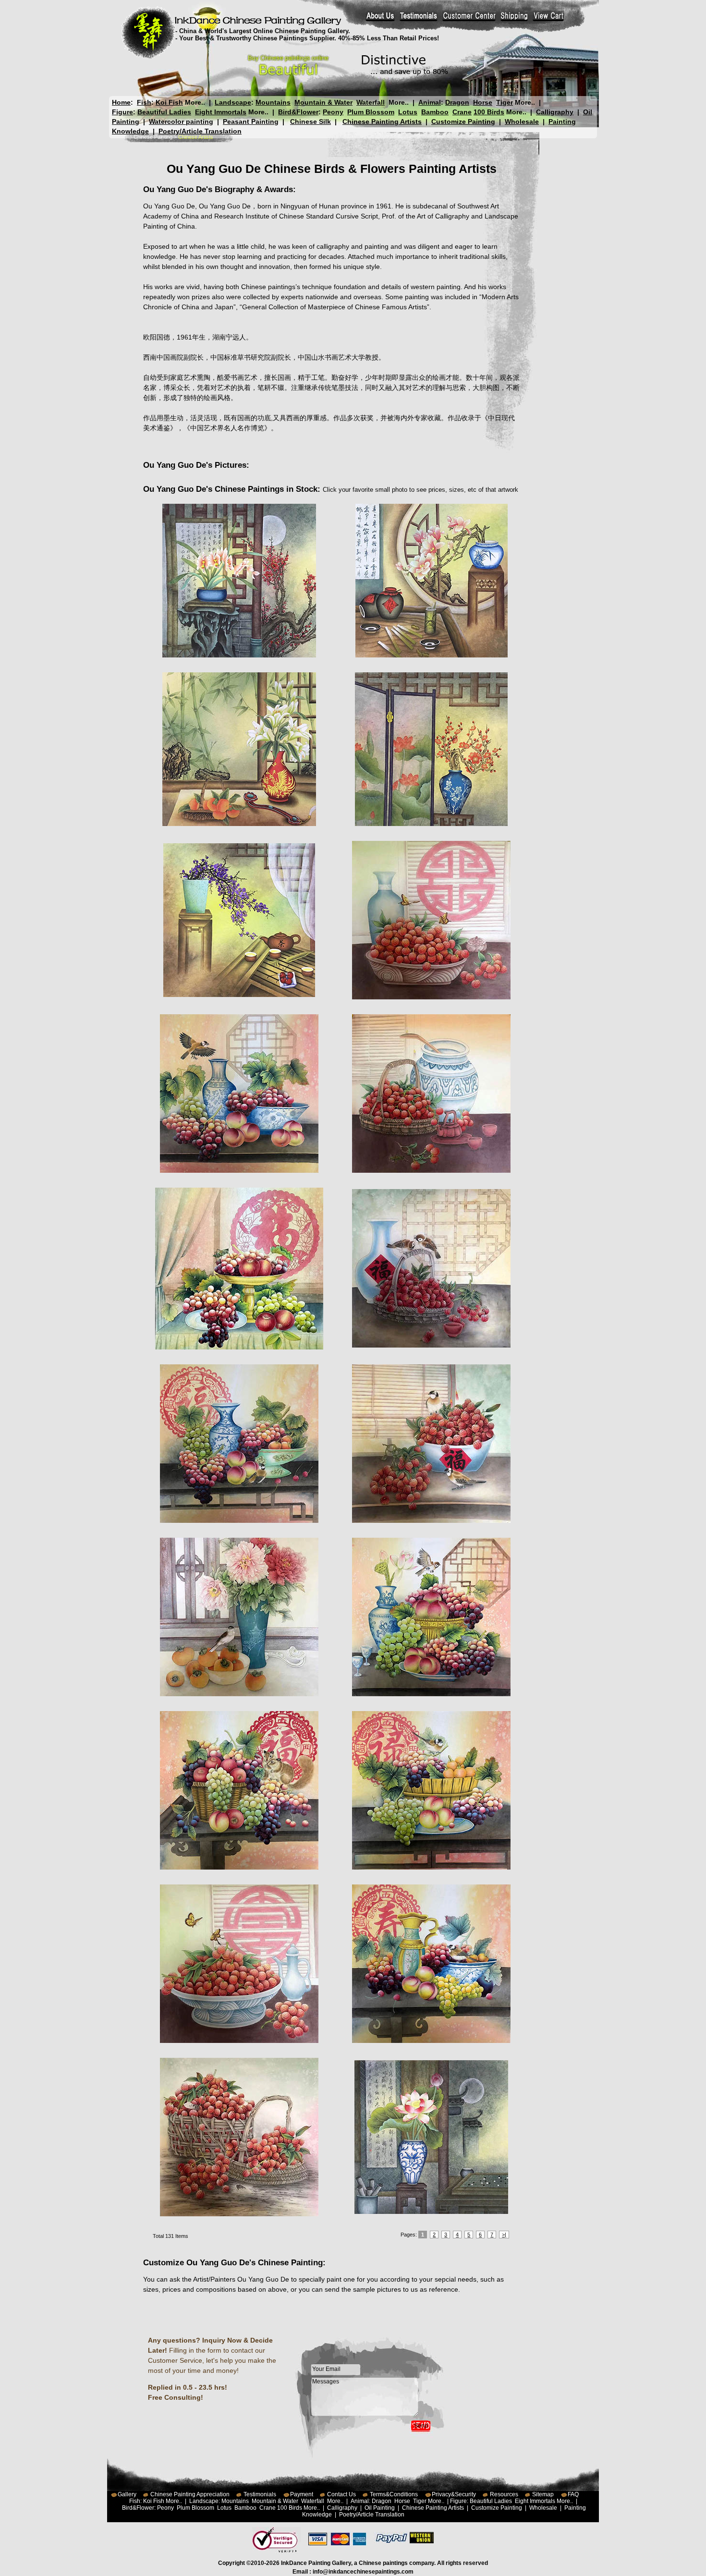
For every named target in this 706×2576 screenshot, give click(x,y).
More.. (195, 102)
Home (121, 102)
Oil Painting (380, 2508)
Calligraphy (555, 112)
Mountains (273, 102)
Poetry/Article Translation (200, 131)
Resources (504, 2494)
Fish (144, 102)
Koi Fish (169, 102)
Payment (302, 2494)
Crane (462, 112)
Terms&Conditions (394, 2494)
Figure (122, 112)
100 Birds (489, 112)
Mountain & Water (323, 102)
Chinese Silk (310, 122)
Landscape (233, 102)
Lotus (408, 112)
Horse (483, 102)
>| (504, 2235)
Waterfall (371, 102)
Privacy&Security (454, 2494)
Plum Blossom (371, 112)
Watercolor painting (181, 122)
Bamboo (435, 112)
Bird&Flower (298, 112)
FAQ (573, 2494)
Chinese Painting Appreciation (190, 2494)
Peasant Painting (251, 122)
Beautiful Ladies (164, 112)
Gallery (127, 2494)
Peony (333, 112)
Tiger (505, 102)
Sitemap (543, 2494)
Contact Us (341, 2494)
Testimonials (260, 2494)
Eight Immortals (221, 112)
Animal (430, 102)
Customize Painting (463, 122)
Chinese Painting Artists (382, 122)
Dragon (457, 102)
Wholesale (522, 122)
